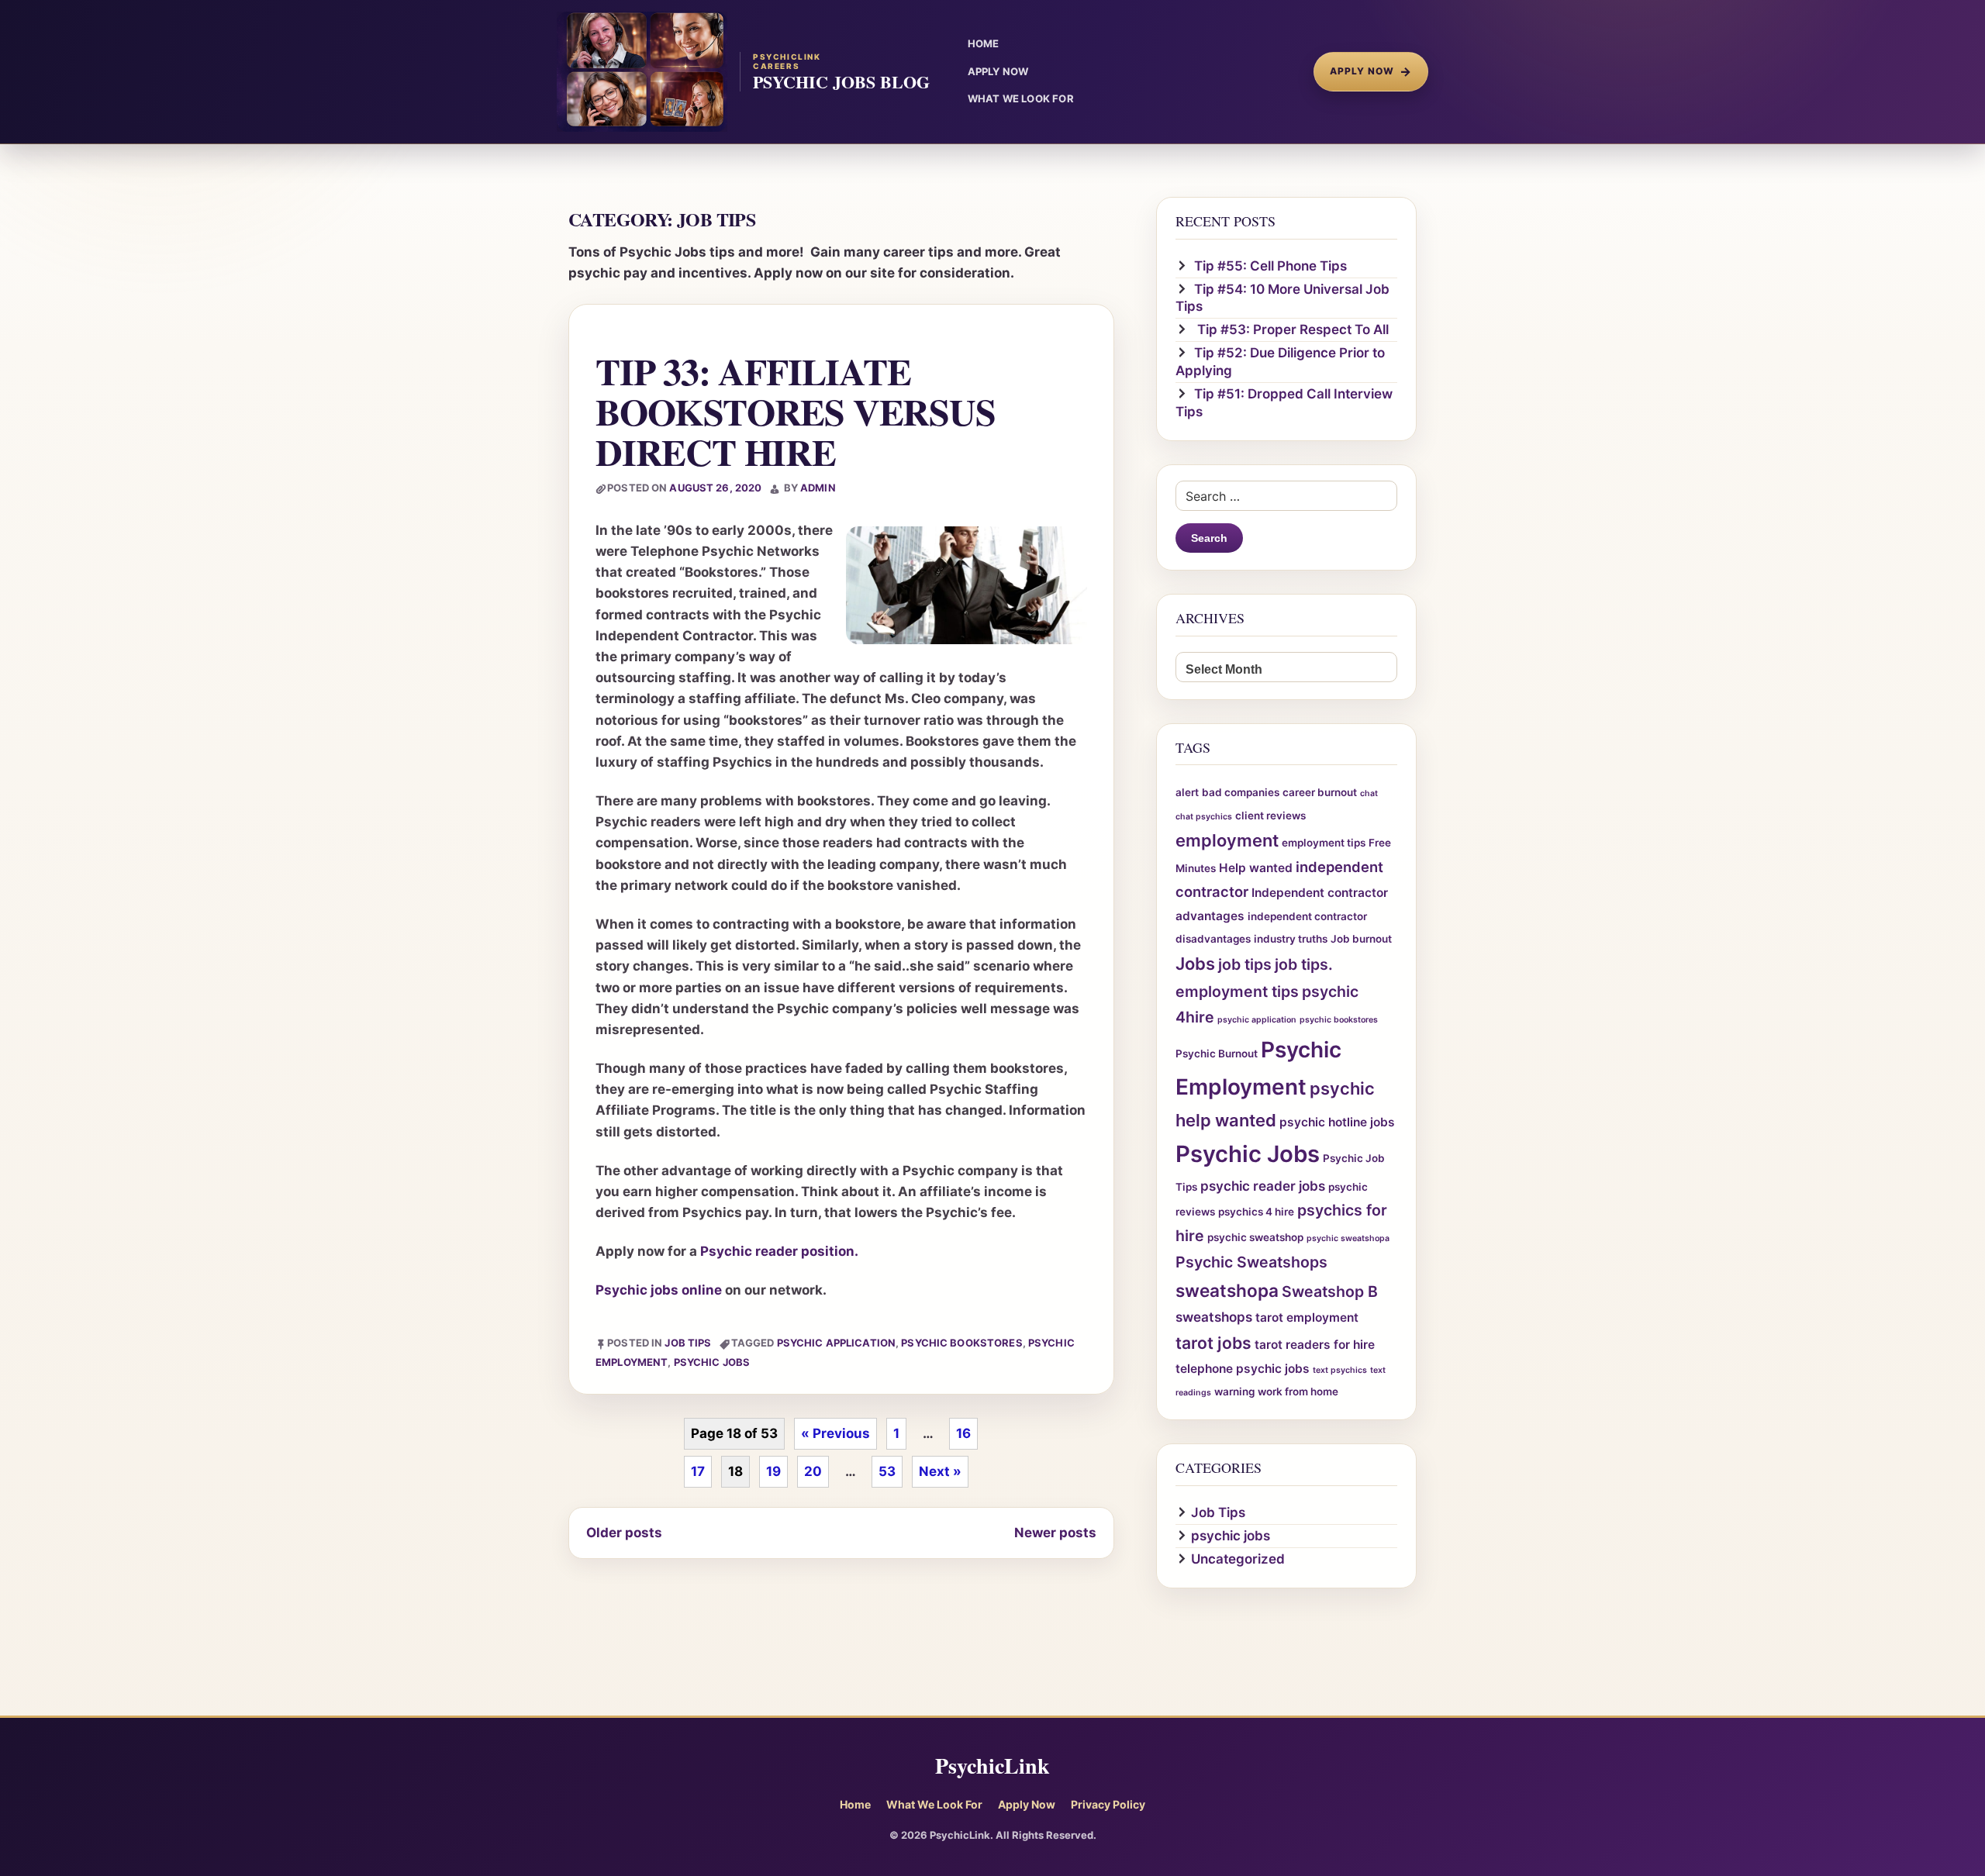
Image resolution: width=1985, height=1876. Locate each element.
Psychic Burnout (1217, 1054)
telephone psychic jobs (1243, 1369)
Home (855, 1804)
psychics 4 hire (1256, 1212)
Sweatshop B (1330, 1291)
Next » (940, 1471)
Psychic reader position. (779, 1251)
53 (887, 1471)
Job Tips (688, 1343)
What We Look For (934, 1804)
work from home (1298, 1391)
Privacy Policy (1108, 1804)
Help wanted (1256, 868)
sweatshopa (1227, 1290)
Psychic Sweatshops (1251, 1262)
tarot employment (1307, 1317)
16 (963, 1433)
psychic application (836, 1343)
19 (773, 1471)
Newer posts (1055, 1533)
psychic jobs (1231, 1536)
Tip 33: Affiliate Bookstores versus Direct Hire (796, 411)
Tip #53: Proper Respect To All (1291, 329)
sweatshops (1214, 1317)
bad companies (1241, 792)
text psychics (1340, 1370)
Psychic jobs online (659, 1290)
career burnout (1320, 792)
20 (813, 1471)
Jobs (1195, 964)
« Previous (835, 1433)
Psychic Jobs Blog (841, 82)
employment (1227, 840)
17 (698, 1471)
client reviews (1270, 816)
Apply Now (1371, 71)
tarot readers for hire (1315, 1345)
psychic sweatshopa (1348, 1238)
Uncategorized (1238, 1559)
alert (1187, 792)
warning (1234, 1391)
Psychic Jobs (712, 1362)
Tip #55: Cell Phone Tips (1270, 266)
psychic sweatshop (1255, 1237)
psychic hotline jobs (1337, 1122)
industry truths (1291, 939)
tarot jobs (1213, 1343)
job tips (1245, 964)
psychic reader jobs (1263, 1186)
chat (1369, 793)
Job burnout (1361, 939)
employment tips (1324, 843)
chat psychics (1204, 817)
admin (818, 488)
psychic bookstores (961, 1343)
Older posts (624, 1533)
